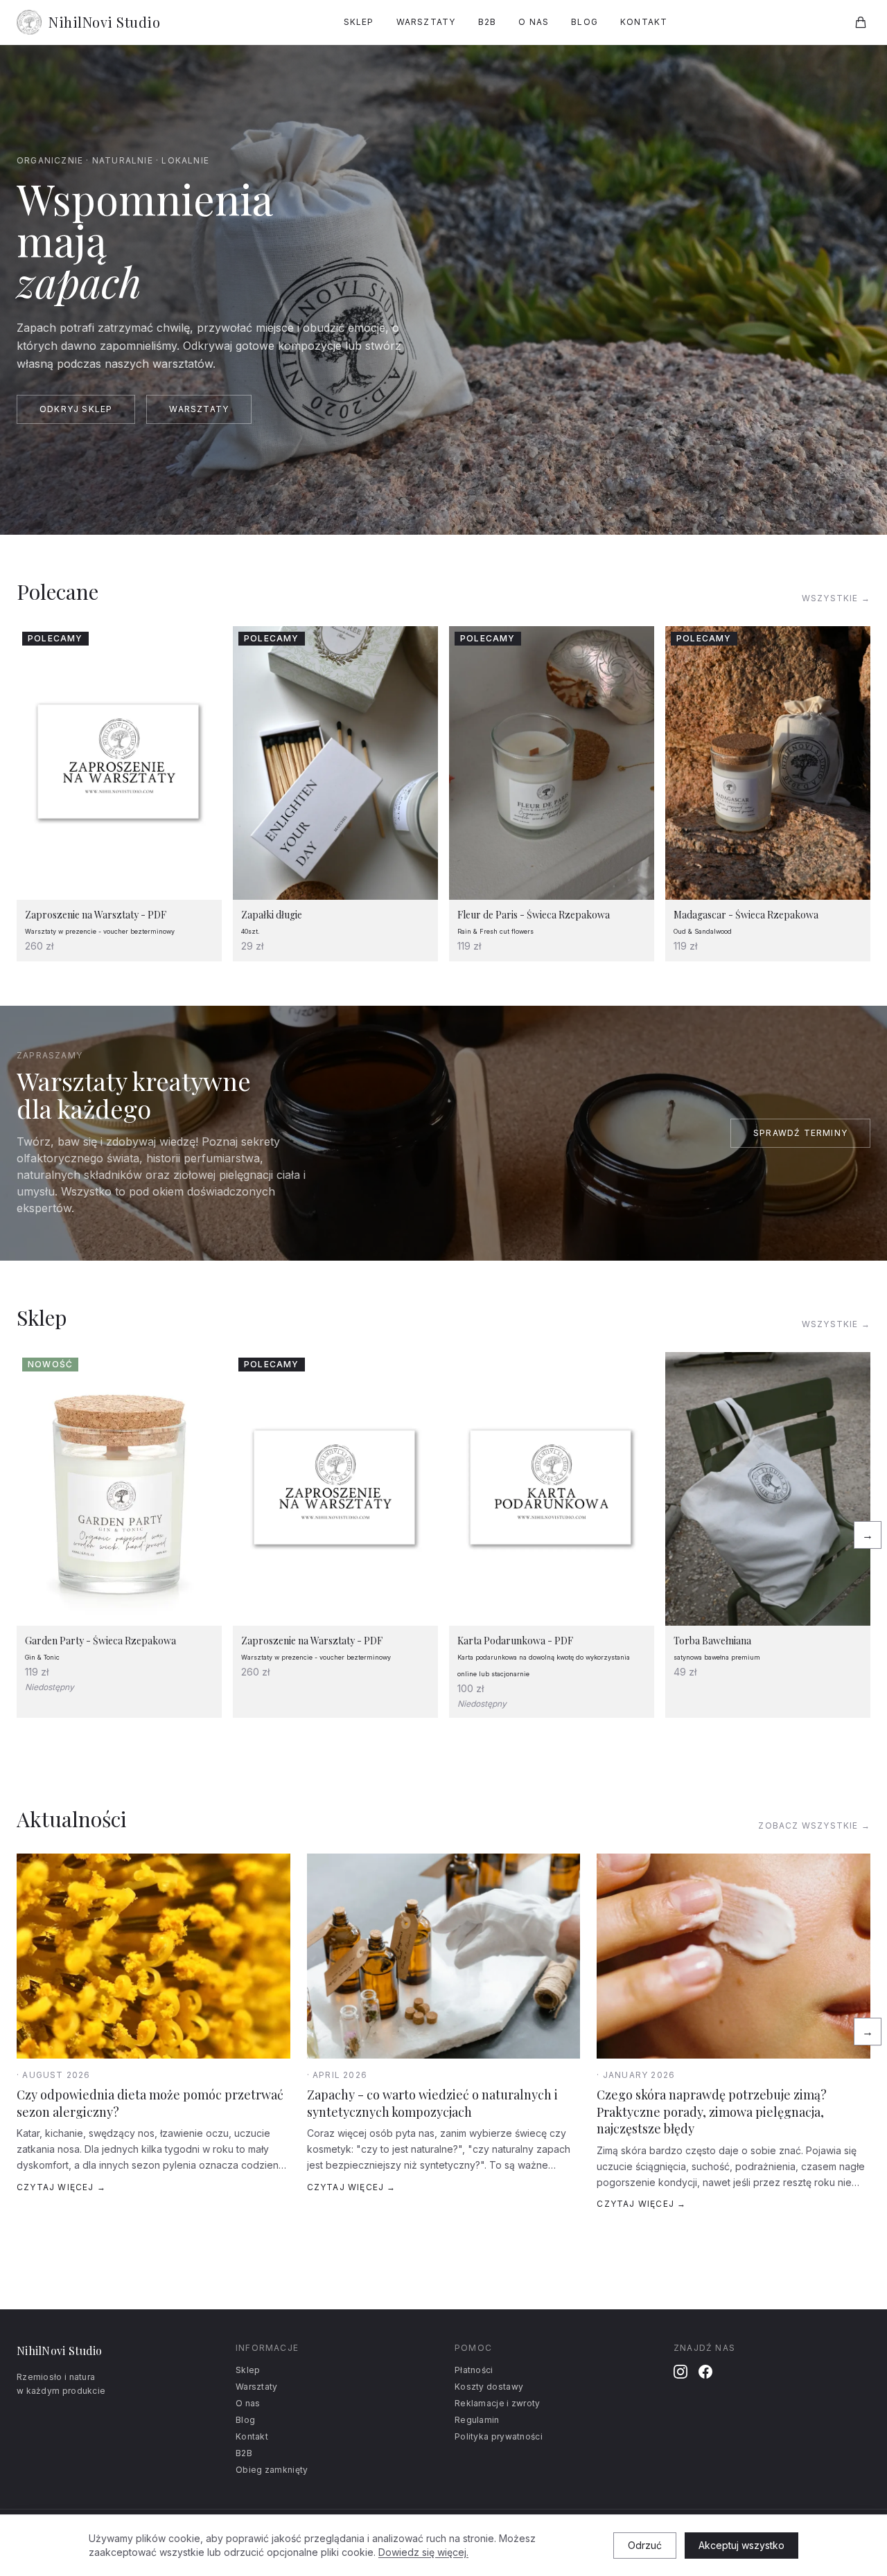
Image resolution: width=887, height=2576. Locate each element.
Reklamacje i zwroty (498, 2403)
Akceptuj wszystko (741, 2545)
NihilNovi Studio (104, 22)
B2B (488, 22)
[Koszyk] (861, 22)
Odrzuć (645, 2545)
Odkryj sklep (76, 409)
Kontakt (644, 22)
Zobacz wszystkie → (814, 1826)
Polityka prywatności (499, 2436)
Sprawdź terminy (800, 1133)
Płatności (474, 2370)
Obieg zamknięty (272, 2470)
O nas (534, 22)
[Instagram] (680, 2372)
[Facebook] (705, 2372)
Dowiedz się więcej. (423, 2552)
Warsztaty (426, 22)
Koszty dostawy (489, 2387)
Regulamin (477, 2420)
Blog (585, 22)
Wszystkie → (836, 598)
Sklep (359, 22)
